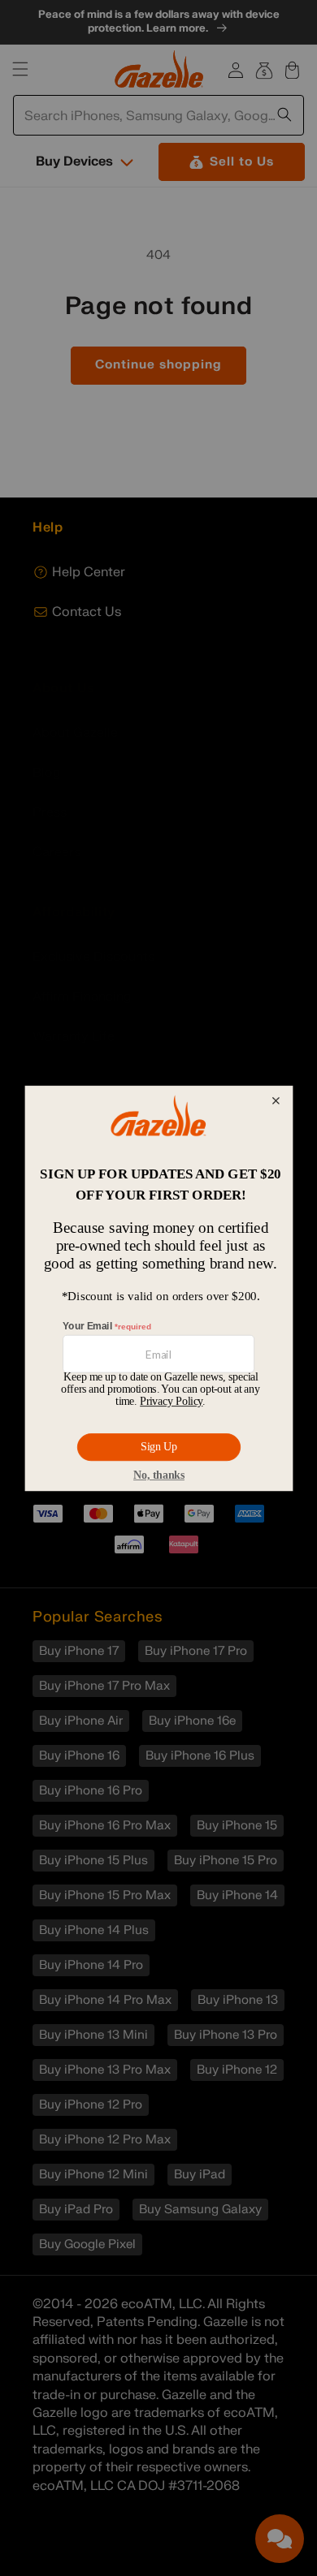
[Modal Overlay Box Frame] (158, 1288)
